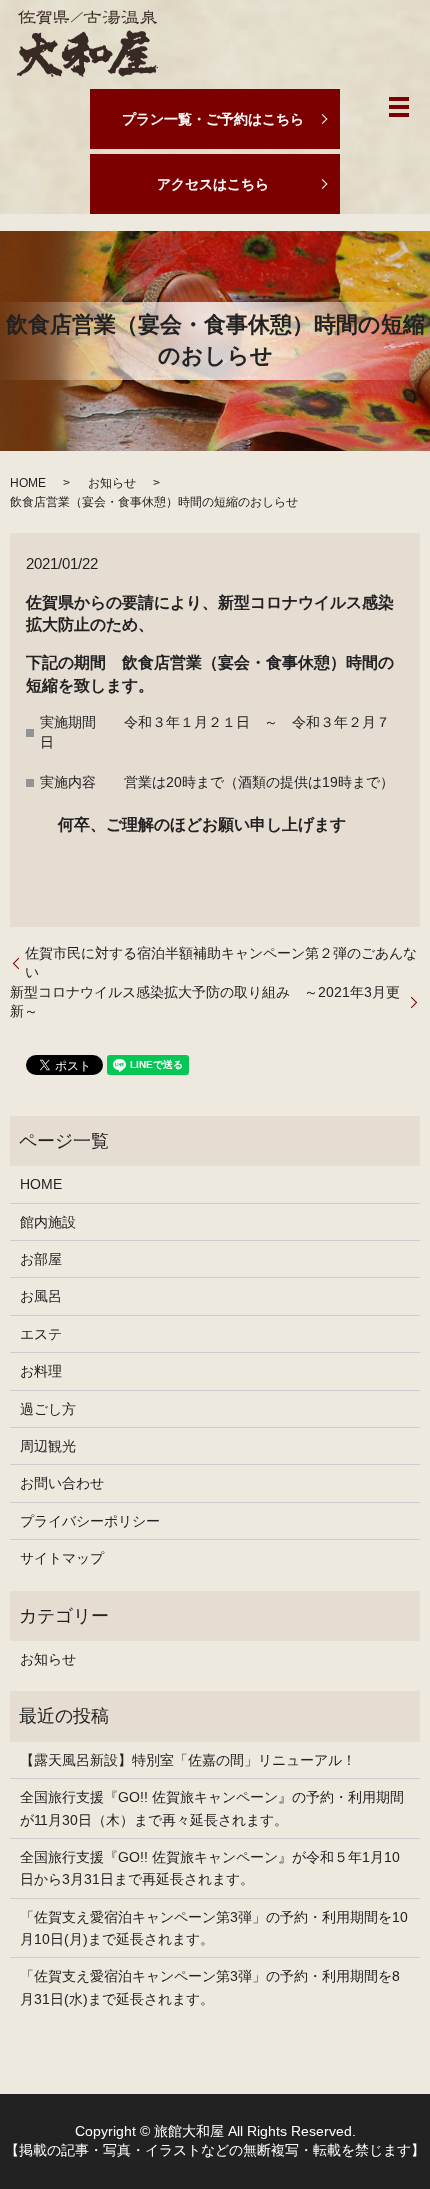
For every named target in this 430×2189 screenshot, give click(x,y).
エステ (41, 1334)
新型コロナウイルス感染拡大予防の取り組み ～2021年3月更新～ (205, 1002)
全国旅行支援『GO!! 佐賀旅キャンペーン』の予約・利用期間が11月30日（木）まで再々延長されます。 (212, 1808)
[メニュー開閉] (399, 107)
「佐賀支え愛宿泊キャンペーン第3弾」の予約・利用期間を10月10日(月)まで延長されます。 (214, 1928)
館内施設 (48, 1222)
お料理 (41, 1371)
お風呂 (41, 1296)
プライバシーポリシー (90, 1521)
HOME (28, 483)
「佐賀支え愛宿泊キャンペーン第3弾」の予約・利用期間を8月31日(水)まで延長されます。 (210, 1987)
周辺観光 (48, 1446)
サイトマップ (62, 1558)
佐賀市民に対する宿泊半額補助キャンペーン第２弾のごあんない (221, 963)
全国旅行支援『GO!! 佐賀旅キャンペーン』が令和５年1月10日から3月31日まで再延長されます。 (210, 1868)
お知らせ (112, 483)
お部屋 (41, 1259)
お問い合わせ (62, 1483)
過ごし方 (48, 1409)
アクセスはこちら (213, 184)
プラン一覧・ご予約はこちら (213, 119)
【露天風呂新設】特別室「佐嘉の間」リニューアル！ (188, 1760)
